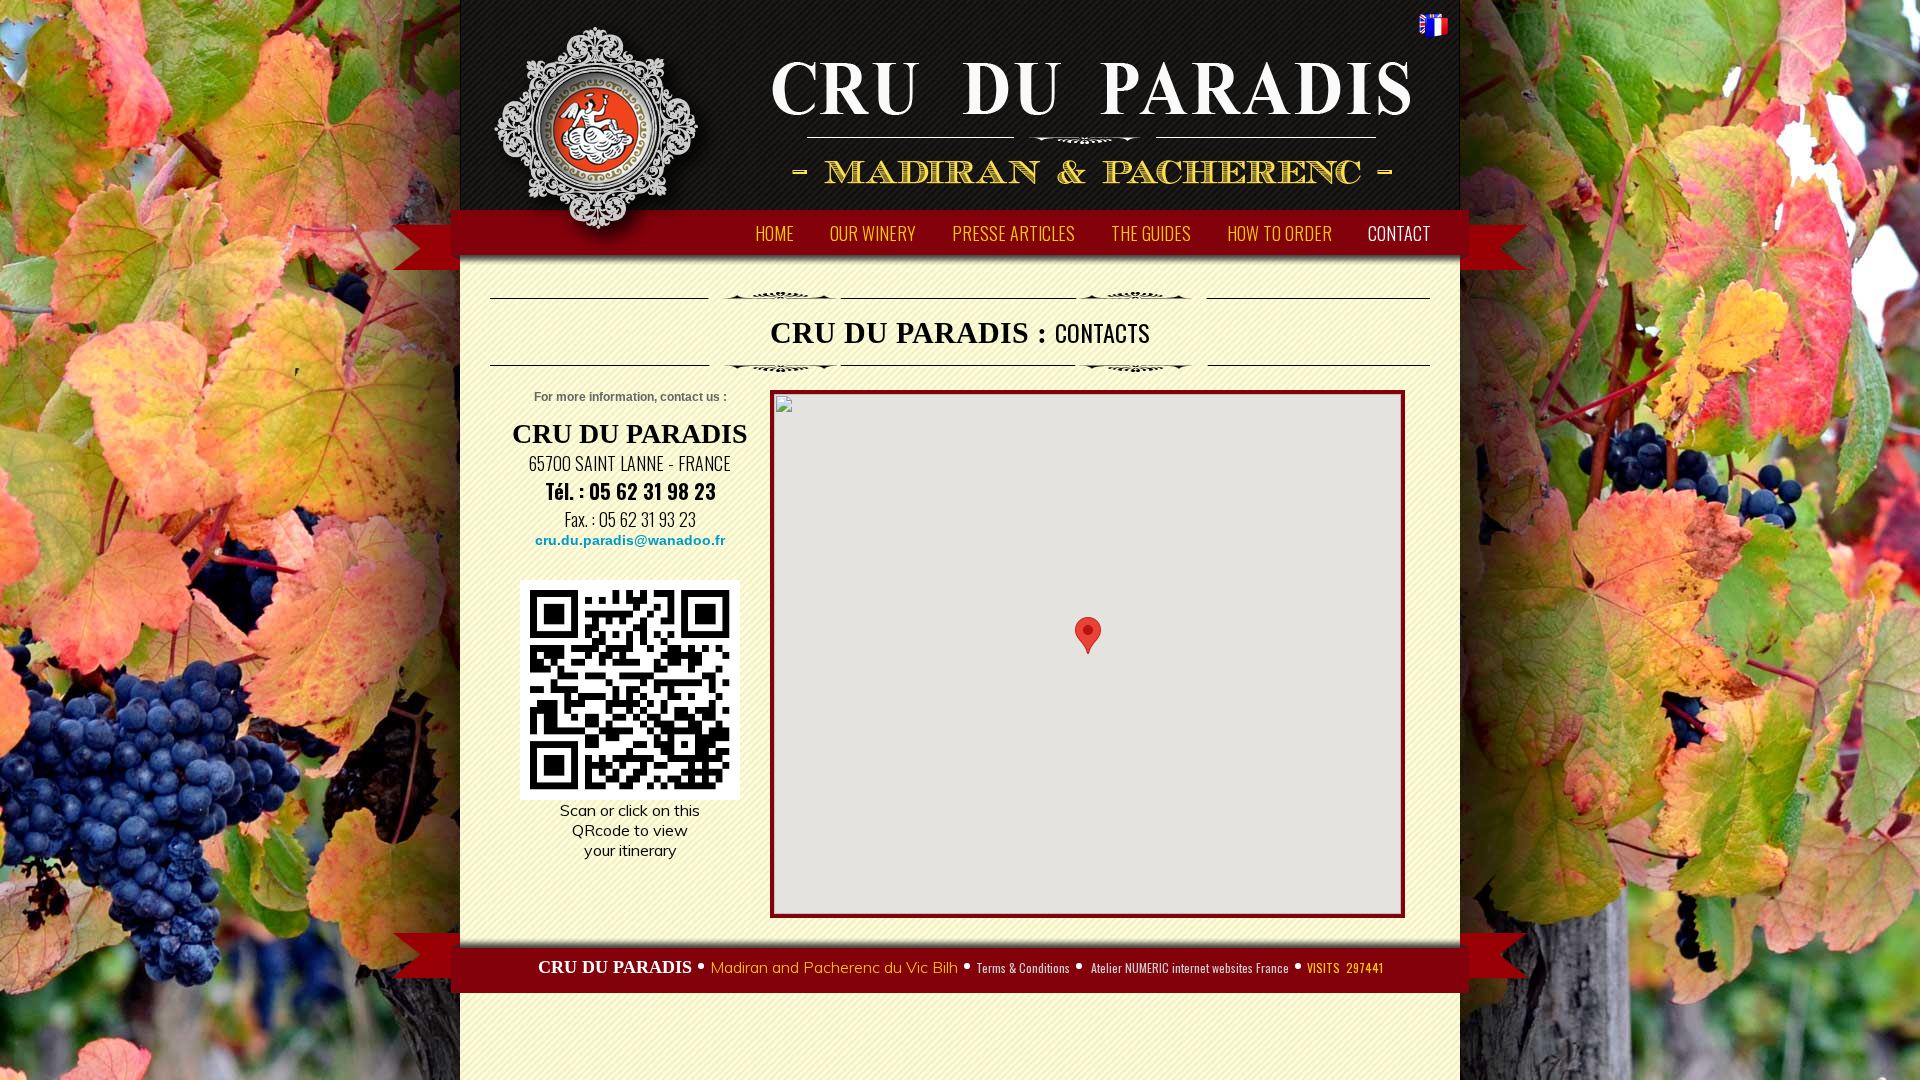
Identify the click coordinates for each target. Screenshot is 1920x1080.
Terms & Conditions (1023, 967)
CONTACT (1399, 233)
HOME (774, 233)
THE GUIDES (1151, 233)
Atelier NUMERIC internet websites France (1188, 967)
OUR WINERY (873, 233)
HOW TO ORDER (1279, 233)
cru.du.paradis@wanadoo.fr (630, 540)
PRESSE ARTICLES (1013, 233)
